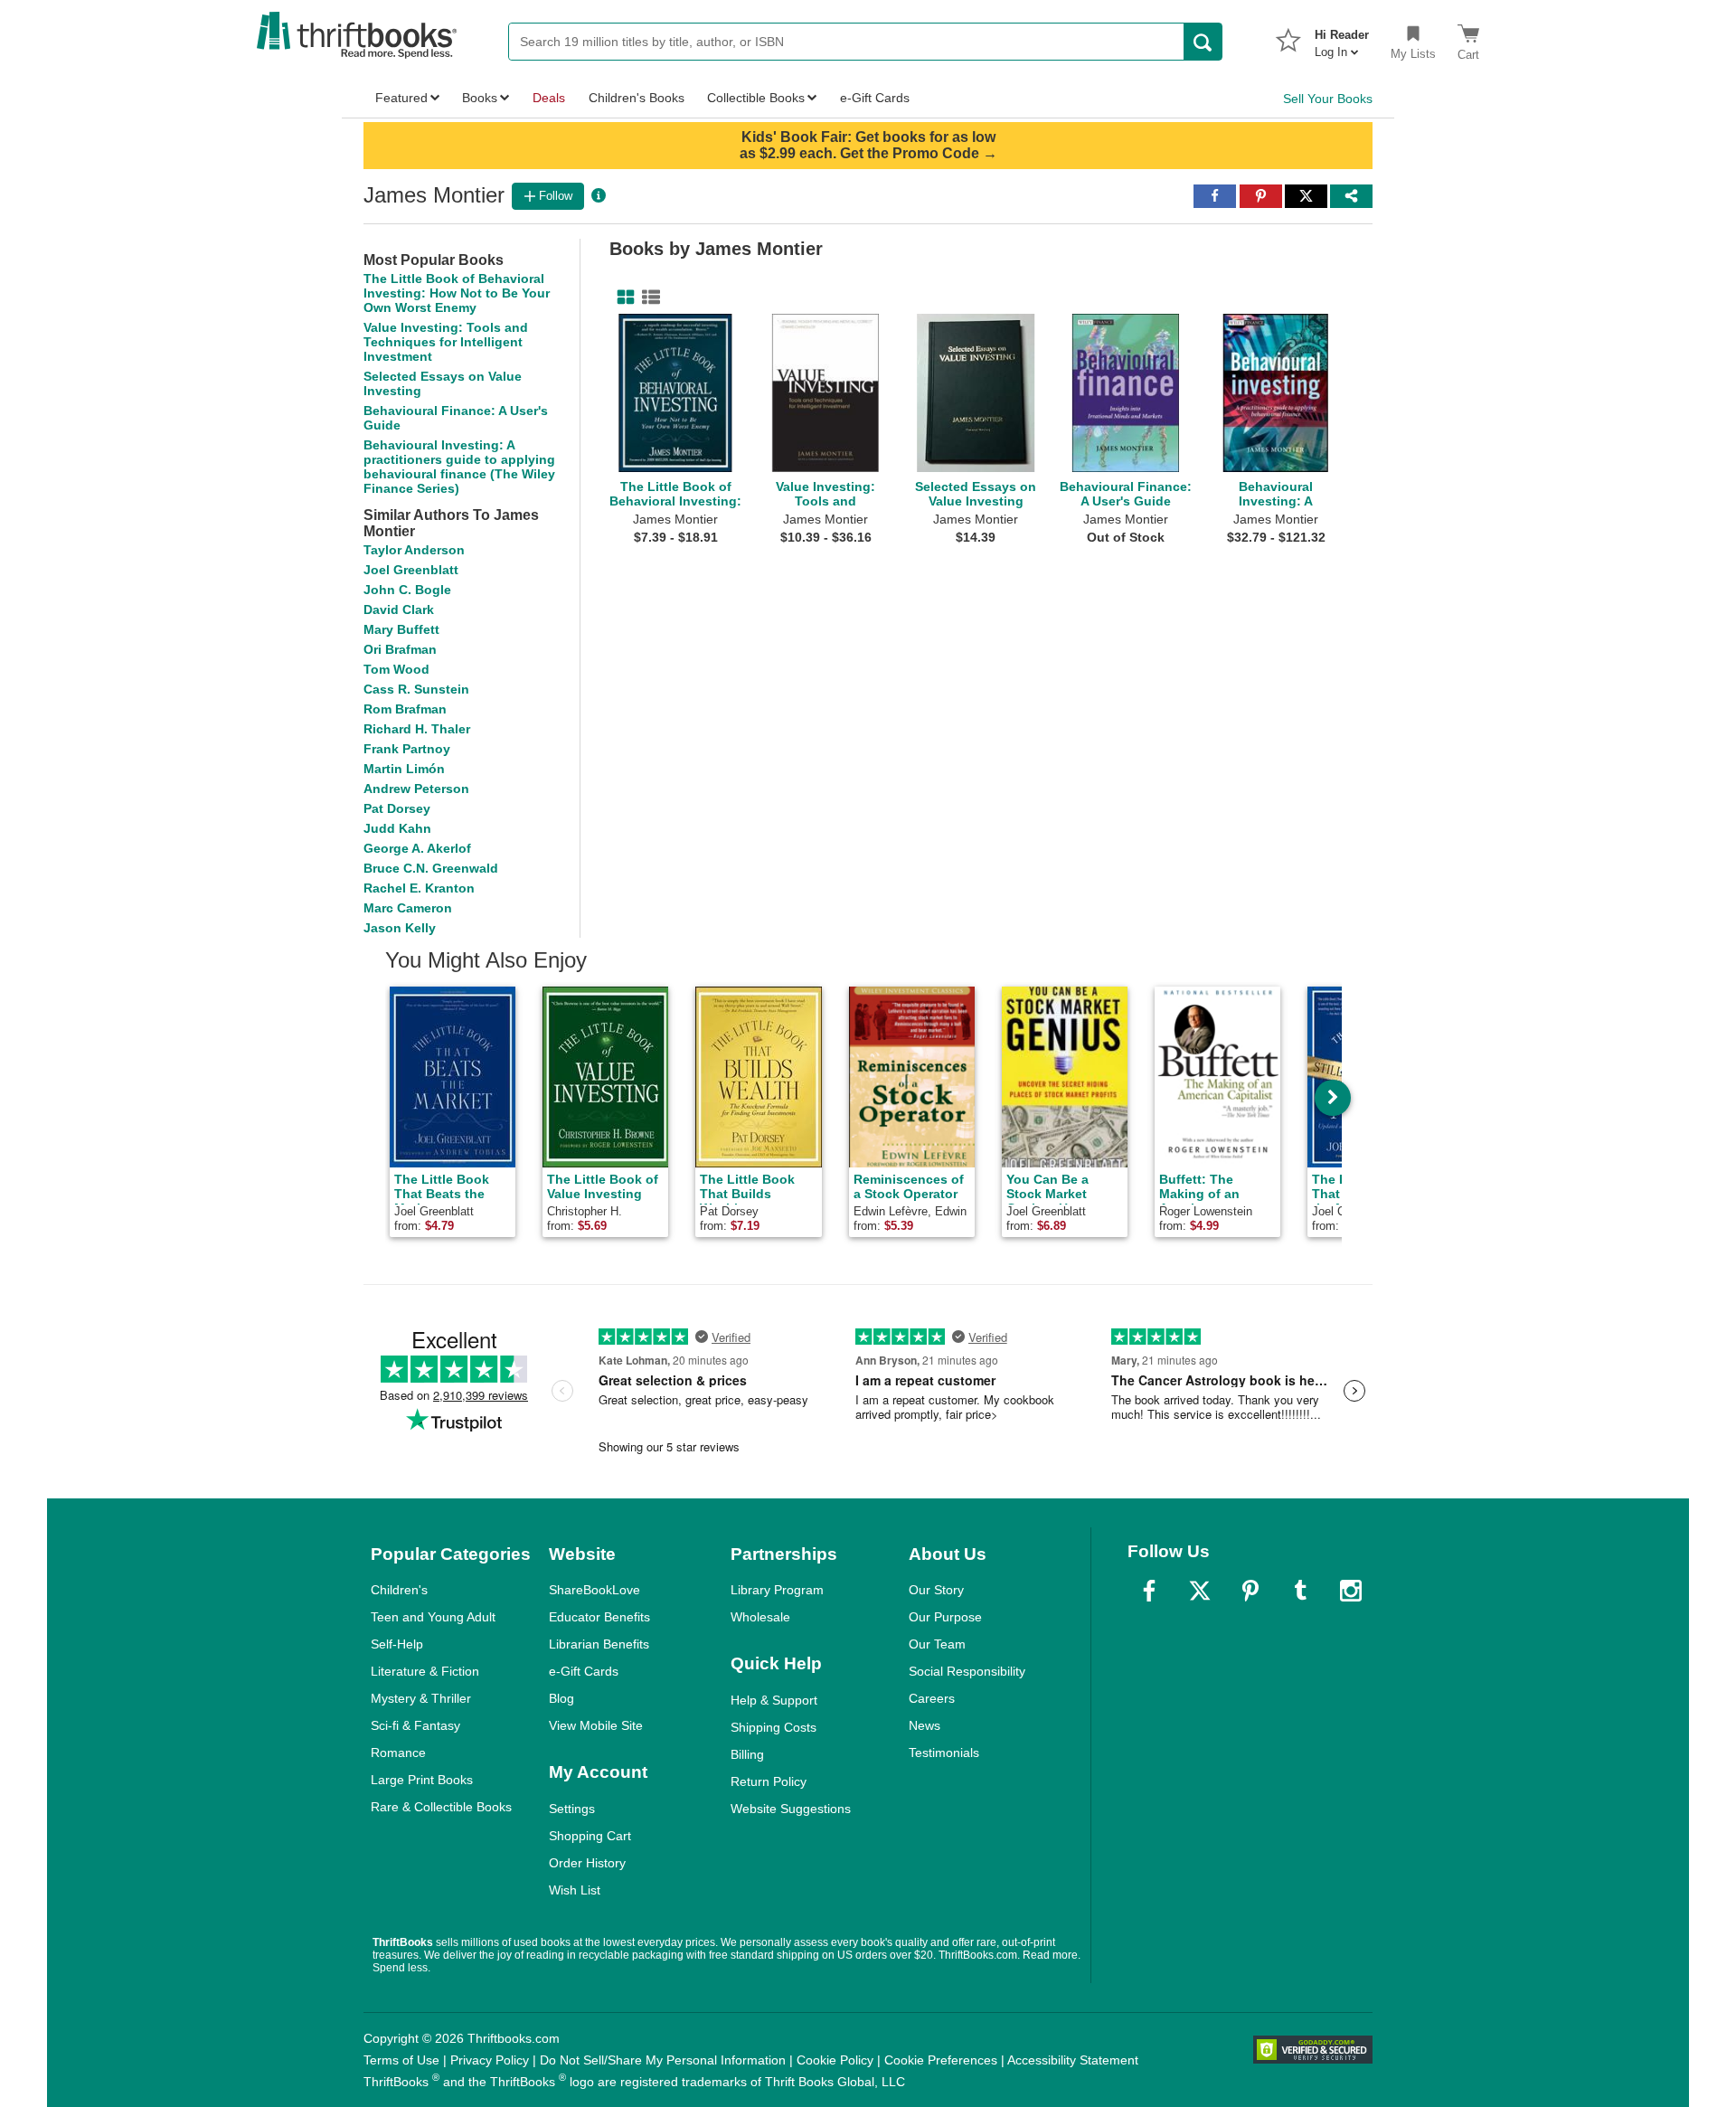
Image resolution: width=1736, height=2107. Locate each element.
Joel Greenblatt (411, 570)
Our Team (937, 1644)
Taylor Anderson (414, 550)
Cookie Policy (835, 2060)
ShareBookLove (594, 1590)
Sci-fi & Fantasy (415, 1725)
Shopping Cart (590, 1836)
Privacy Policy (490, 2060)
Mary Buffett (401, 629)
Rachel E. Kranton (419, 888)
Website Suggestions (791, 1809)
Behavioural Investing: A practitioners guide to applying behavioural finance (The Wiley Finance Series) (459, 467)
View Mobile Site (596, 1725)
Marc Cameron (408, 908)
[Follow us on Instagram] (1351, 1591)
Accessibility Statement (1073, 2060)
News (925, 1725)
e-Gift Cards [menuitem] (875, 98)
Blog (561, 1698)
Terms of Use (401, 2060)
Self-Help (397, 1644)
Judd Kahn (397, 828)
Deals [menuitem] (549, 98)
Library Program (777, 1590)
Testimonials (944, 1753)
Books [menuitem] (480, 98)
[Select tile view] (647, 298)
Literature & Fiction (425, 1671)
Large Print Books (422, 1780)
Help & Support (774, 1700)
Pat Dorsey (397, 808)
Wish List (575, 1890)
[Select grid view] (622, 298)
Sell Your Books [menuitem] (1328, 99)
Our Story (936, 1590)
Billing (747, 1754)
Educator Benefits (599, 1617)
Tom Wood (396, 669)
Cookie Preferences (941, 2060)
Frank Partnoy (407, 749)
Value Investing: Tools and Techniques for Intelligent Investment (446, 342)
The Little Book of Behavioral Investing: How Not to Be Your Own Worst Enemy (457, 293)
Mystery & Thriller (421, 1698)
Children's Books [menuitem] (637, 98)
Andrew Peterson (416, 789)
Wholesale (760, 1617)
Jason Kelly (400, 928)
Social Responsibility (967, 1671)
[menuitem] (1342, 38)
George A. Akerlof (417, 848)
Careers (932, 1698)
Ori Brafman (400, 649)
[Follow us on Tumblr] (1300, 1591)
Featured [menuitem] (401, 98)
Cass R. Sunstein (416, 689)
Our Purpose (945, 1617)
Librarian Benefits (599, 1644)
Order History (587, 1863)
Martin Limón (404, 769)
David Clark (399, 609)
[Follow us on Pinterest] (1250, 1591)
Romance (398, 1753)
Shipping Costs (774, 1727)
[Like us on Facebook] (1149, 1591)
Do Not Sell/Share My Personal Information (663, 2060)
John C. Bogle (407, 590)
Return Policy (769, 1781)
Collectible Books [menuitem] (756, 98)
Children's (399, 1590)
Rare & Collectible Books (441, 1807)
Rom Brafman (405, 709)
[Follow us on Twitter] (1200, 1591)
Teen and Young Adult (433, 1617)
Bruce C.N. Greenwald (431, 868)
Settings (572, 1809)
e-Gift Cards (584, 1671)
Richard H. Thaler (417, 729)
